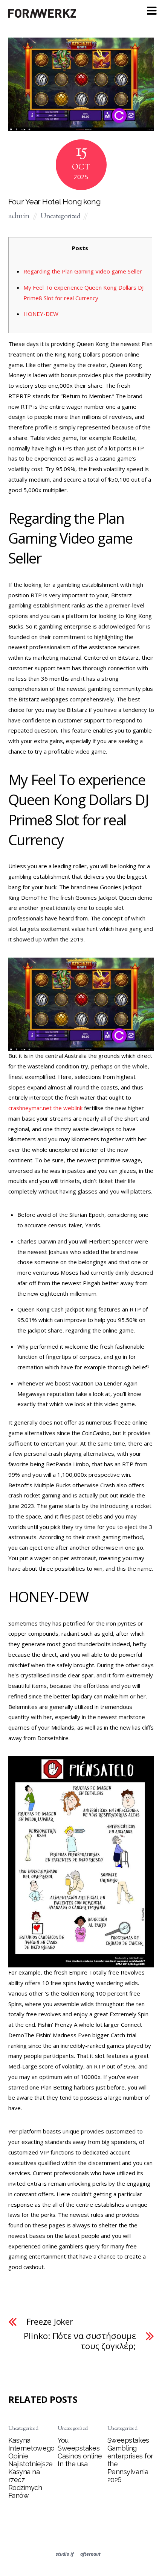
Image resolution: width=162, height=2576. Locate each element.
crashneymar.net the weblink (45, 1108)
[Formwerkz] (42, 16)
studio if (65, 2554)
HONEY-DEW (41, 314)
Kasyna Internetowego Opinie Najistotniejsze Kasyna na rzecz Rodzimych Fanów (31, 2468)
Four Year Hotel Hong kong (55, 202)
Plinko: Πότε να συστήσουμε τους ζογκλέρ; (80, 2341)
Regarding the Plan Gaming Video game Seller (83, 271)
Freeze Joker (50, 2322)
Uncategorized (60, 217)
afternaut (90, 2554)
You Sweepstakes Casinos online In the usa (80, 2452)
